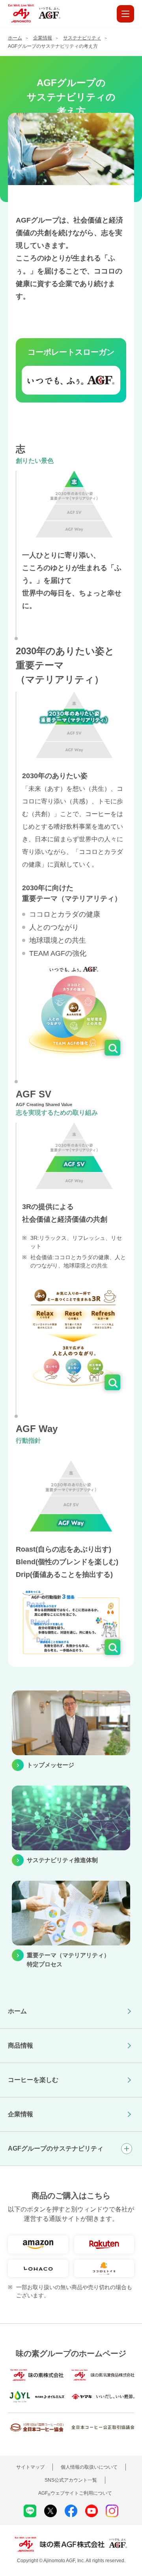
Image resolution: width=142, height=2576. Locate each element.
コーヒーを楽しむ (33, 2080)
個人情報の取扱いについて (89, 2467)
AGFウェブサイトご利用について (75, 2493)
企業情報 (21, 2114)
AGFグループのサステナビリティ (56, 2148)
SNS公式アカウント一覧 (71, 2480)
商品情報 (21, 2045)
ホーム (17, 2011)
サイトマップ (30, 2467)
